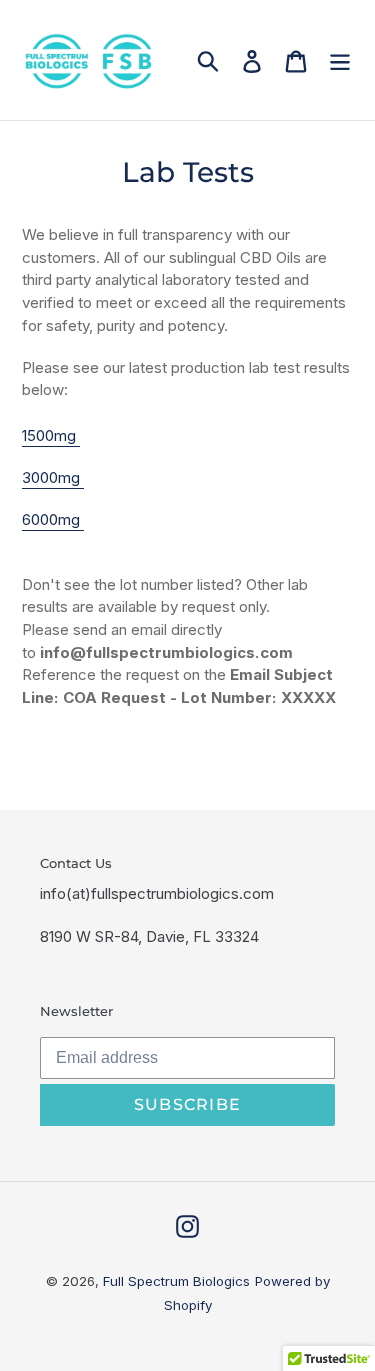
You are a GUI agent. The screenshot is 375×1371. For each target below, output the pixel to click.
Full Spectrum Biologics (176, 1281)
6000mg (53, 519)
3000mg (53, 477)
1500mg (51, 435)
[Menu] (340, 60)
